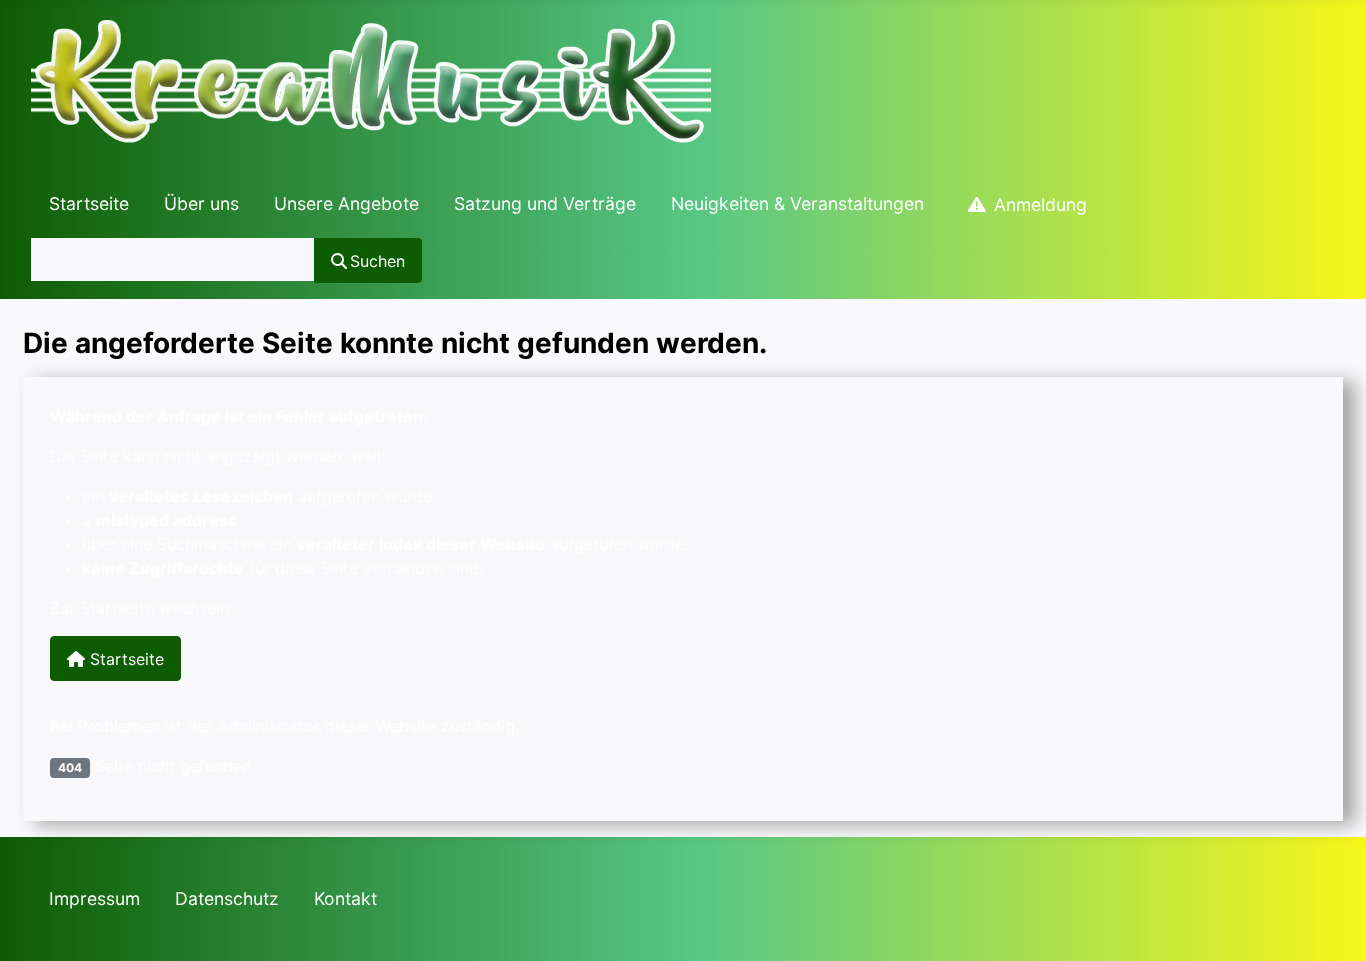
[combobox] (173, 259)
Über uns (201, 203)
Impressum (94, 898)
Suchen (377, 261)
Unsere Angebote (346, 203)
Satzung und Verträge (545, 203)
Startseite (89, 203)
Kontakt (345, 898)
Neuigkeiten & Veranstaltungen (797, 203)
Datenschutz (227, 898)
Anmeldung (1040, 204)
